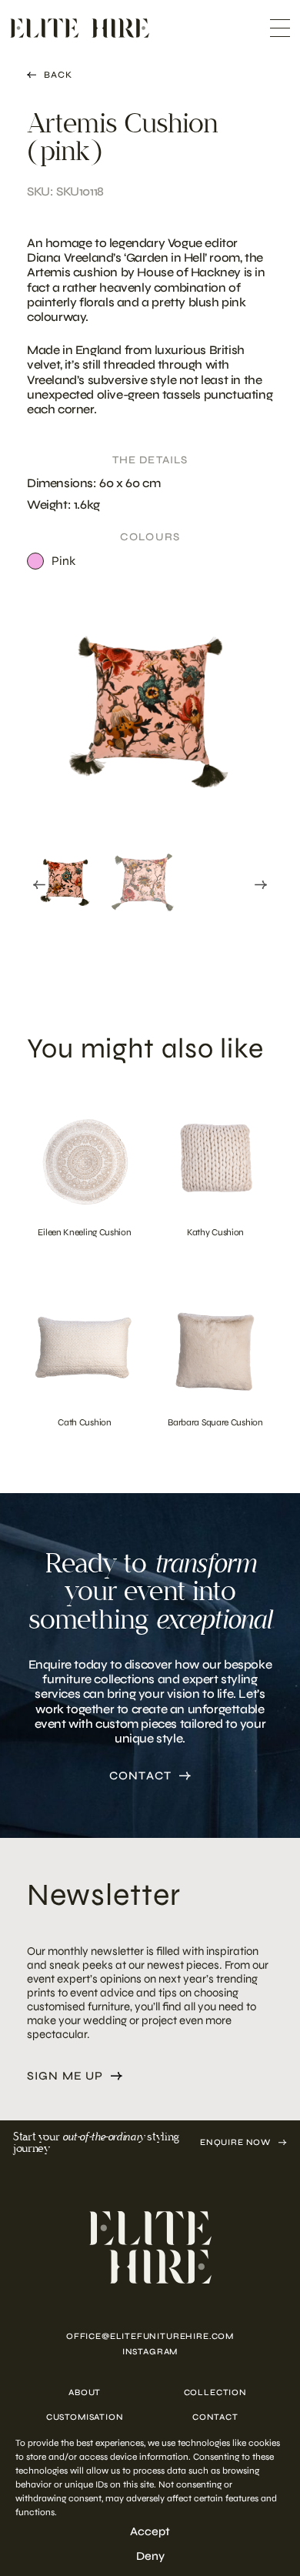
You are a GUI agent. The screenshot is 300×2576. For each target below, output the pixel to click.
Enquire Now (235, 2142)
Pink (63, 561)
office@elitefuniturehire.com (150, 2336)
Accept (150, 2531)
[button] (65, 882)
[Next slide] (261, 885)
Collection (215, 2392)
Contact (140, 1776)
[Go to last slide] (39, 885)
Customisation (85, 2417)
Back (58, 75)
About (85, 2392)
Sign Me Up (65, 2076)
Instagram (150, 2352)
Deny (150, 2556)
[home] (150, 2247)
